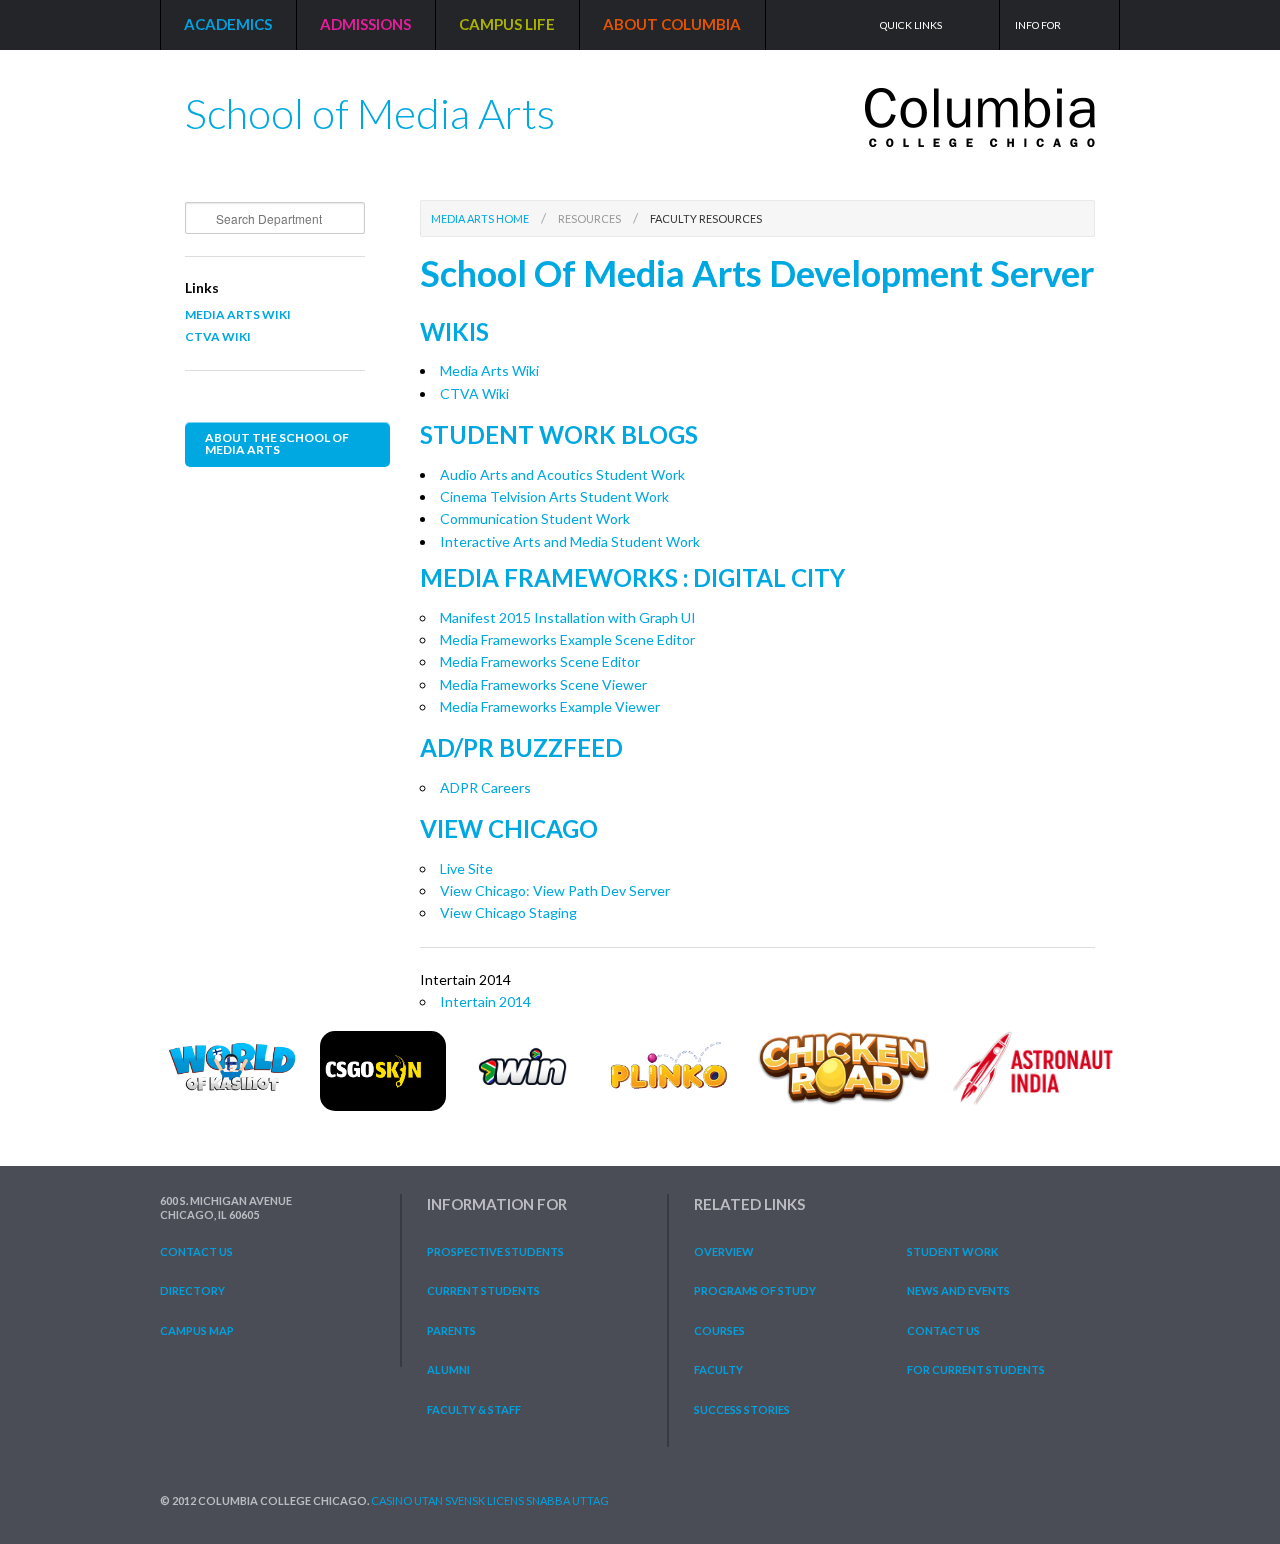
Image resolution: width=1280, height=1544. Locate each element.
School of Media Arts (370, 105)
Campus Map (197, 1330)
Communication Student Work (535, 518)
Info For (1038, 25)
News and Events (958, 1290)
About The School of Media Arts (277, 443)
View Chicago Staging (508, 912)
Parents (451, 1330)
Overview (724, 1251)
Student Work (952, 1251)
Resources (589, 218)
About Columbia (672, 24)
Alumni (448, 1369)
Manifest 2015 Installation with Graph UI (568, 617)
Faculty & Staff (474, 1409)
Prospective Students (495, 1251)
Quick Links (911, 25)
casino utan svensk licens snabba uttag (490, 1500)
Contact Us (196, 1251)
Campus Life (507, 24)
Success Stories (742, 1409)
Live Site (466, 868)
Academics (228, 24)
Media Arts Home (480, 218)
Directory (192, 1290)
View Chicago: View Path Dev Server (555, 890)
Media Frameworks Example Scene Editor (567, 639)
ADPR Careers (485, 787)
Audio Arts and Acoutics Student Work (562, 474)
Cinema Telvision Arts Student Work (554, 496)
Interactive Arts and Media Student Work (570, 541)
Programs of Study (755, 1290)
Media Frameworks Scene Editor (540, 661)
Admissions (365, 24)
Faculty (718, 1369)
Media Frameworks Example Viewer (550, 706)
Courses (719, 1330)
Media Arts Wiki (238, 314)
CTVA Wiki (218, 336)
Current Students (483, 1290)
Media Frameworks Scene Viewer (543, 684)
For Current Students (976, 1369)
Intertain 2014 (485, 1001)
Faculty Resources (706, 218)
